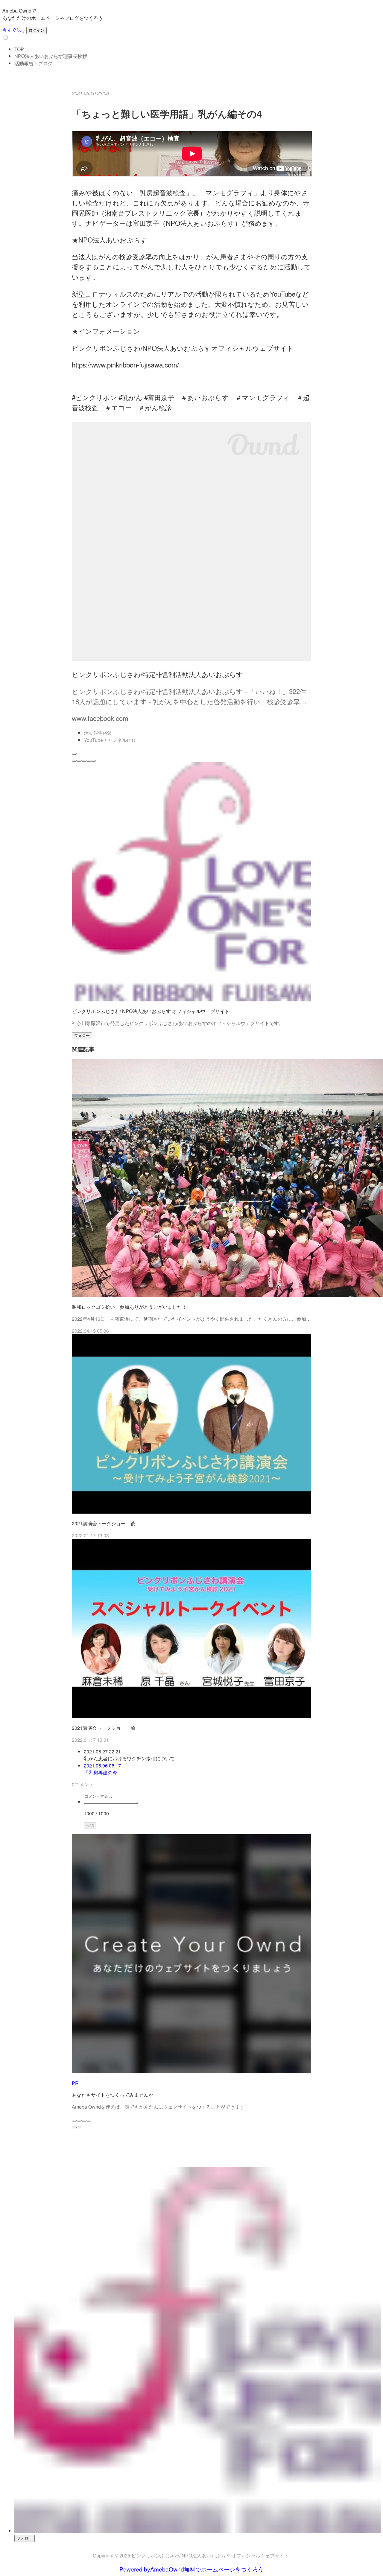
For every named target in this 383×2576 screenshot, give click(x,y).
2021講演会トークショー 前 (104, 1728)
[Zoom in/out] (89, 2121)
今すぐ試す (14, 30)
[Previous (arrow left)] (74, 2127)
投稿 (90, 1826)
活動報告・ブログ (34, 63)
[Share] (79, 2121)
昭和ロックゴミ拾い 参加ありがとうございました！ (129, 1307)
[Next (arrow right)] (79, 2127)
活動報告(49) (98, 733)
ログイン (37, 30)
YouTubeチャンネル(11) (110, 740)
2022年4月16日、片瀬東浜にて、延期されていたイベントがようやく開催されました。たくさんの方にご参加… (191, 1319)
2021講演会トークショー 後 (104, 1523)
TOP (19, 49)
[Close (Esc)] (74, 2121)
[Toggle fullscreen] (84, 2121)
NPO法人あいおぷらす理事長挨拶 (51, 56)
